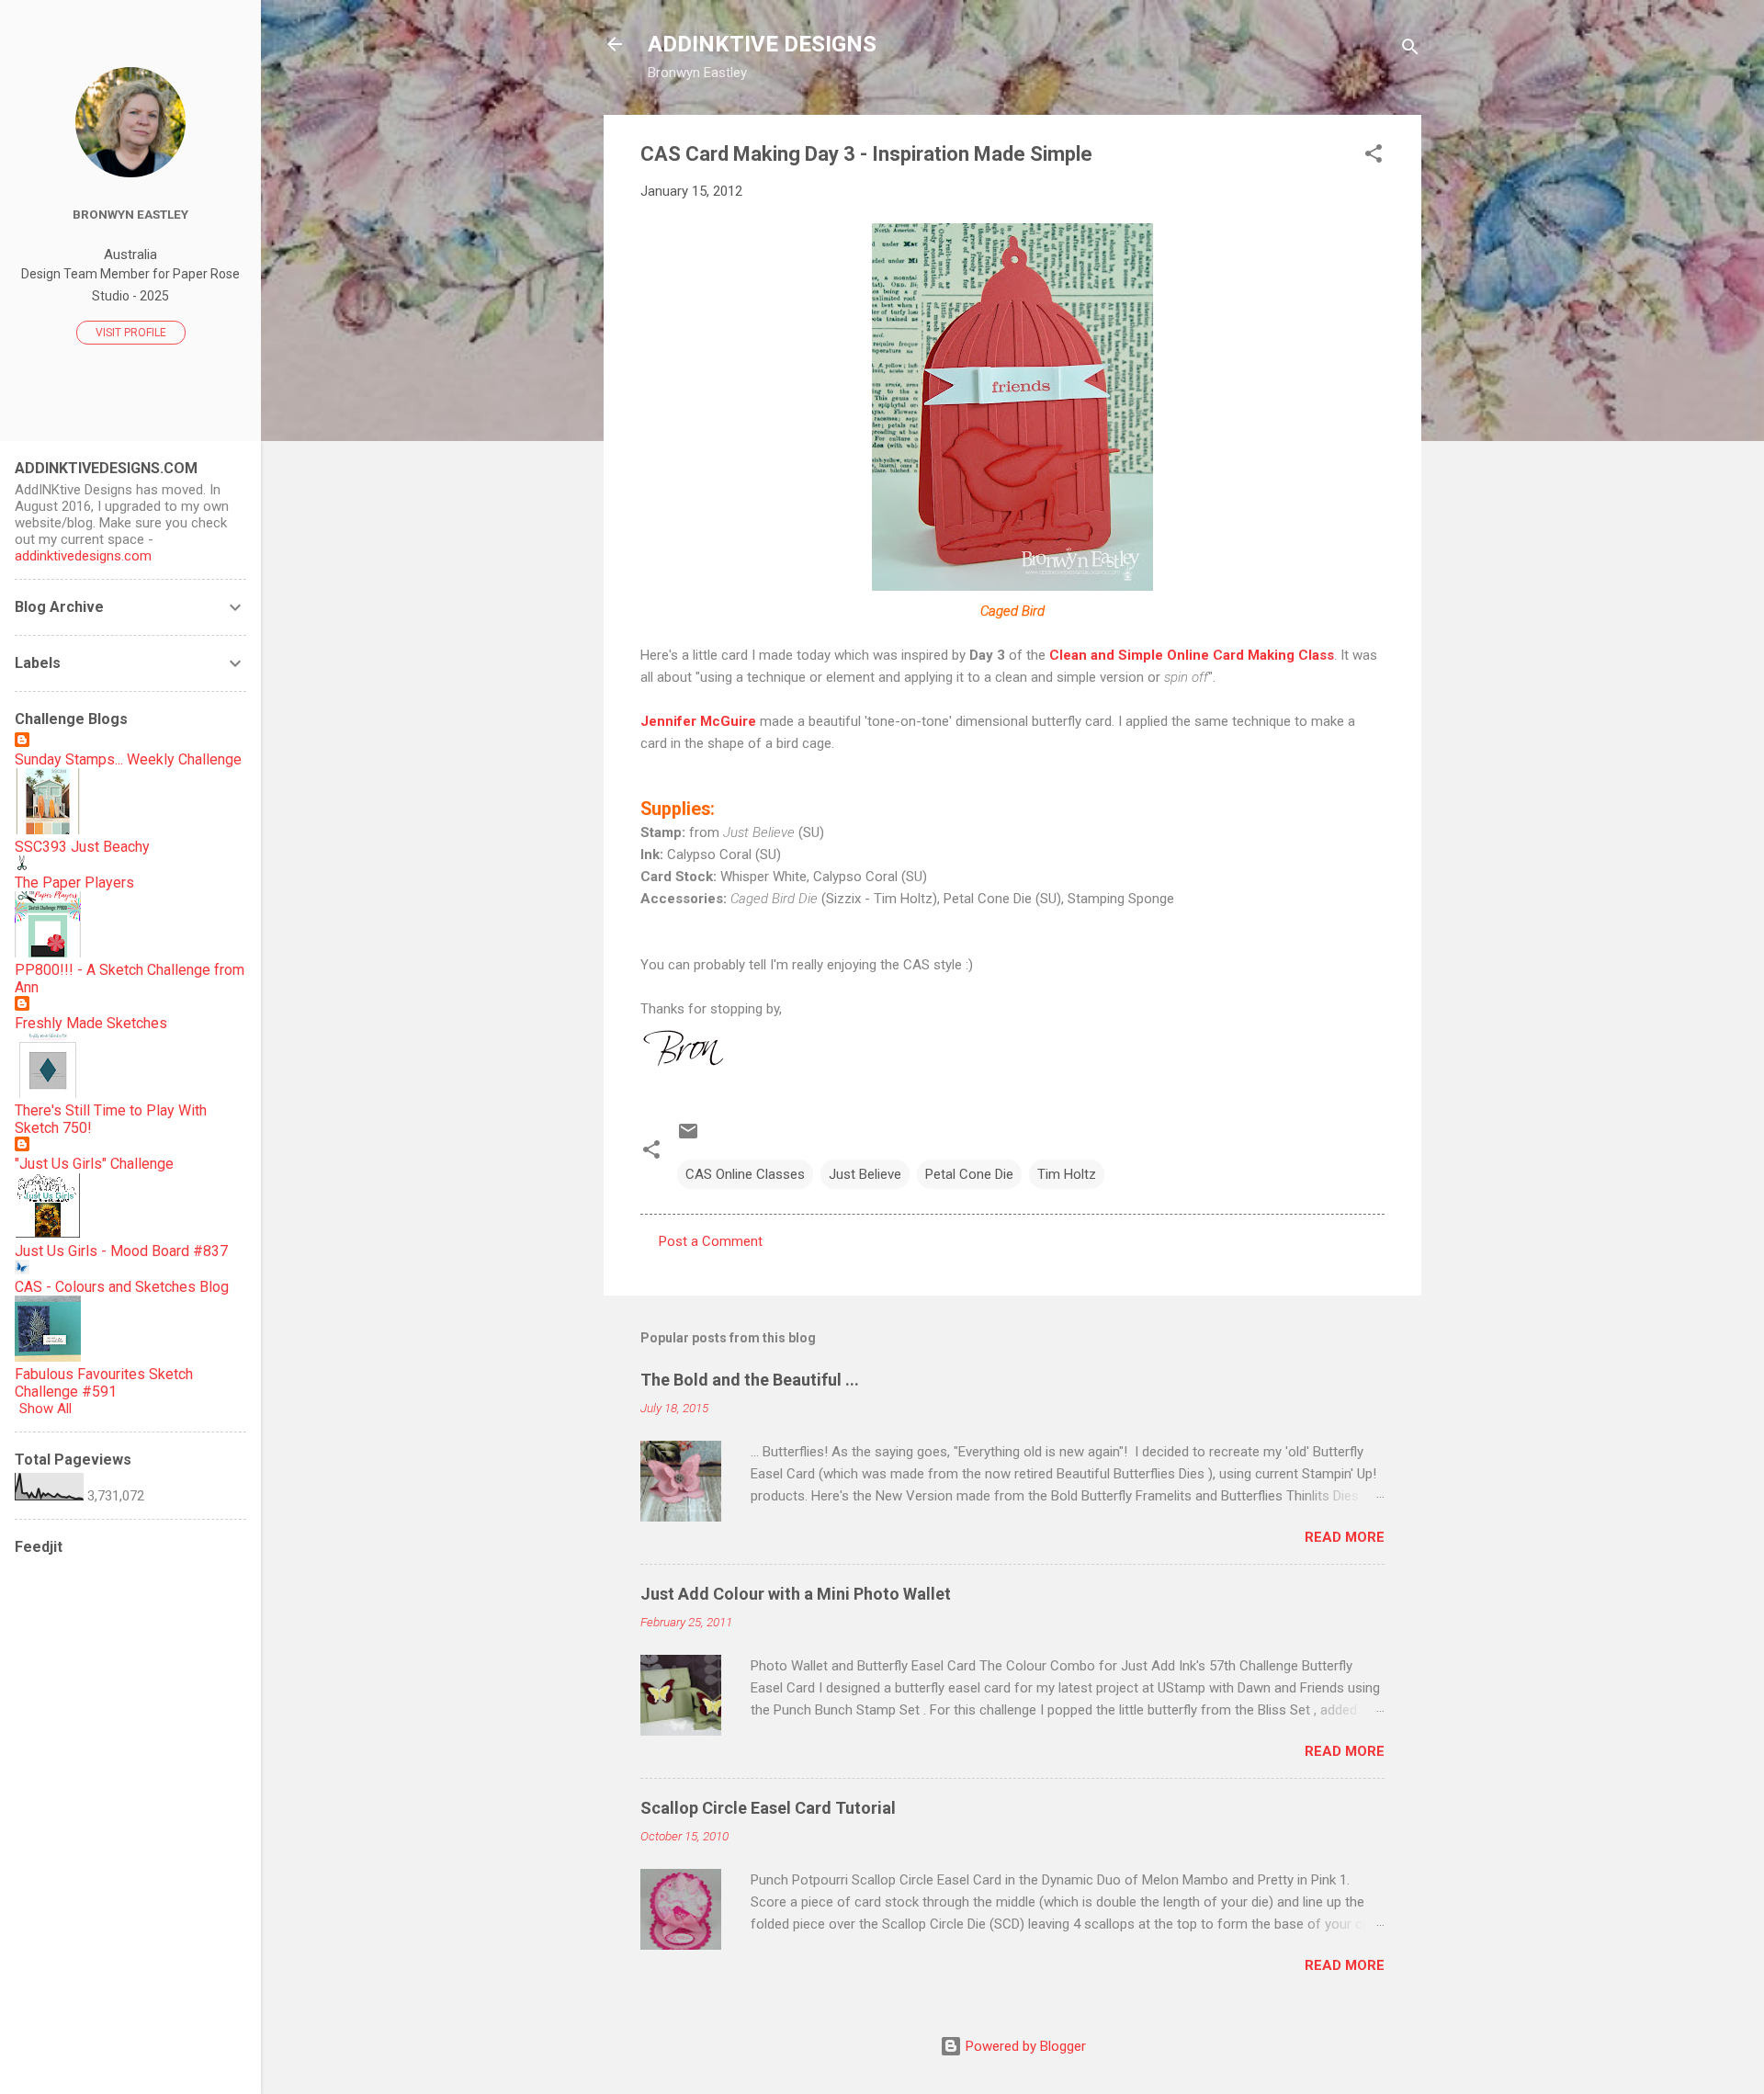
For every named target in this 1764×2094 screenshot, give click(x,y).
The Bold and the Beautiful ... (750, 1380)
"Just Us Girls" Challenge (94, 1164)
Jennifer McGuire (698, 721)
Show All (45, 1409)
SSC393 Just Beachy (82, 847)
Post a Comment (711, 1241)
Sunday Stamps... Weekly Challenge (128, 759)
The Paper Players (74, 883)
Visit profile (131, 333)
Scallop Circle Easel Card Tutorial (768, 1808)
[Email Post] (688, 1138)
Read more (1345, 1537)
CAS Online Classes (745, 1174)
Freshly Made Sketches (91, 1023)
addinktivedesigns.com (83, 556)
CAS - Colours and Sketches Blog (122, 1287)
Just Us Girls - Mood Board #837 (121, 1251)
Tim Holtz (1067, 1174)
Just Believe (865, 1174)
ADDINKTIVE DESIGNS (762, 44)
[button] (1374, 157)
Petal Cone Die (969, 1174)
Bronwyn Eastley (130, 214)
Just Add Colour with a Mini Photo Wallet (796, 1594)
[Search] (1410, 50)
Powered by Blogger (1024, 2046)
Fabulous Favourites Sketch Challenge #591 (104, 1383)
